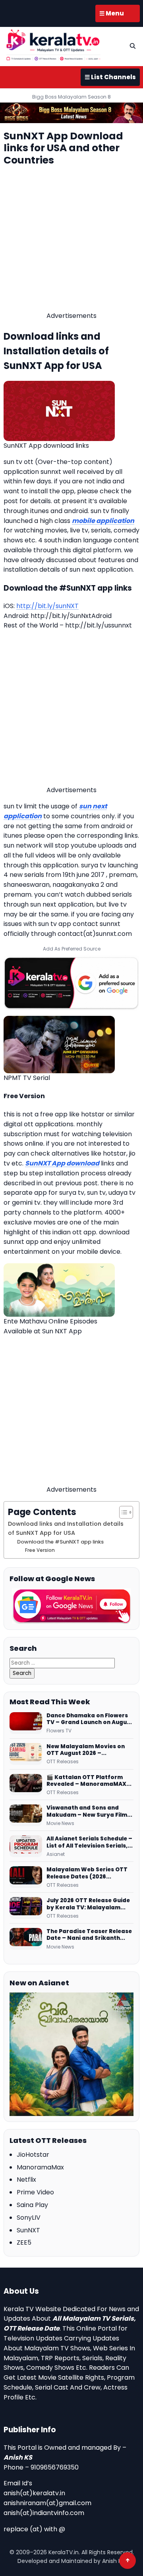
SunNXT (28, 2230)
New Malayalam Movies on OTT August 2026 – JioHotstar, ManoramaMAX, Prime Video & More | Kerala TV (88, 1750)
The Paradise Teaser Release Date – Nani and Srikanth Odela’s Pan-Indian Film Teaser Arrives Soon (89, 1935)
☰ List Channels (110, 77)
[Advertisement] (71, 240)
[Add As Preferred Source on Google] (71, 983)
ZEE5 (24, 2242)
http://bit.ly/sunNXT (47, 606)
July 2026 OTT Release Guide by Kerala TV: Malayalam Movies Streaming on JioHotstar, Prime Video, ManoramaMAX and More (88, 1904)
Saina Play (32, 2205)
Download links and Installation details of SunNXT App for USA (66, 1528)
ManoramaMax (40, 2167)
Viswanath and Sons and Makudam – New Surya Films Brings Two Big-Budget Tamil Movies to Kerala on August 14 (89, 1811)
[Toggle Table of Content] (122, 1512)
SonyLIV (29, 2218)
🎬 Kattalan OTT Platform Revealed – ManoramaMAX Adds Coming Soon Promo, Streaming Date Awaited (86, 1781)
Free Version (40, 1550)
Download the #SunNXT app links (60, 1542)
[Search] (133, 46)
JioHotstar (33, 2155)
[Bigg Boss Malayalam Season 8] (71, 113)
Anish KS (18, 2457)
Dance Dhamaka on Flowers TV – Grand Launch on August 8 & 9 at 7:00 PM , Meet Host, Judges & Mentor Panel (90, 1719)
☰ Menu (112, 13)
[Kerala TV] (53, 45)
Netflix (26, 2180)
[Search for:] (62, 1663)
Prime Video (35, 2192)
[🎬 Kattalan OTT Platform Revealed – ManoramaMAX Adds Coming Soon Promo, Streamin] (26, 1785)
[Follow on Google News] (71, 1606)
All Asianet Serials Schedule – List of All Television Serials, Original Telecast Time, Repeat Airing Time (89, 1842)
